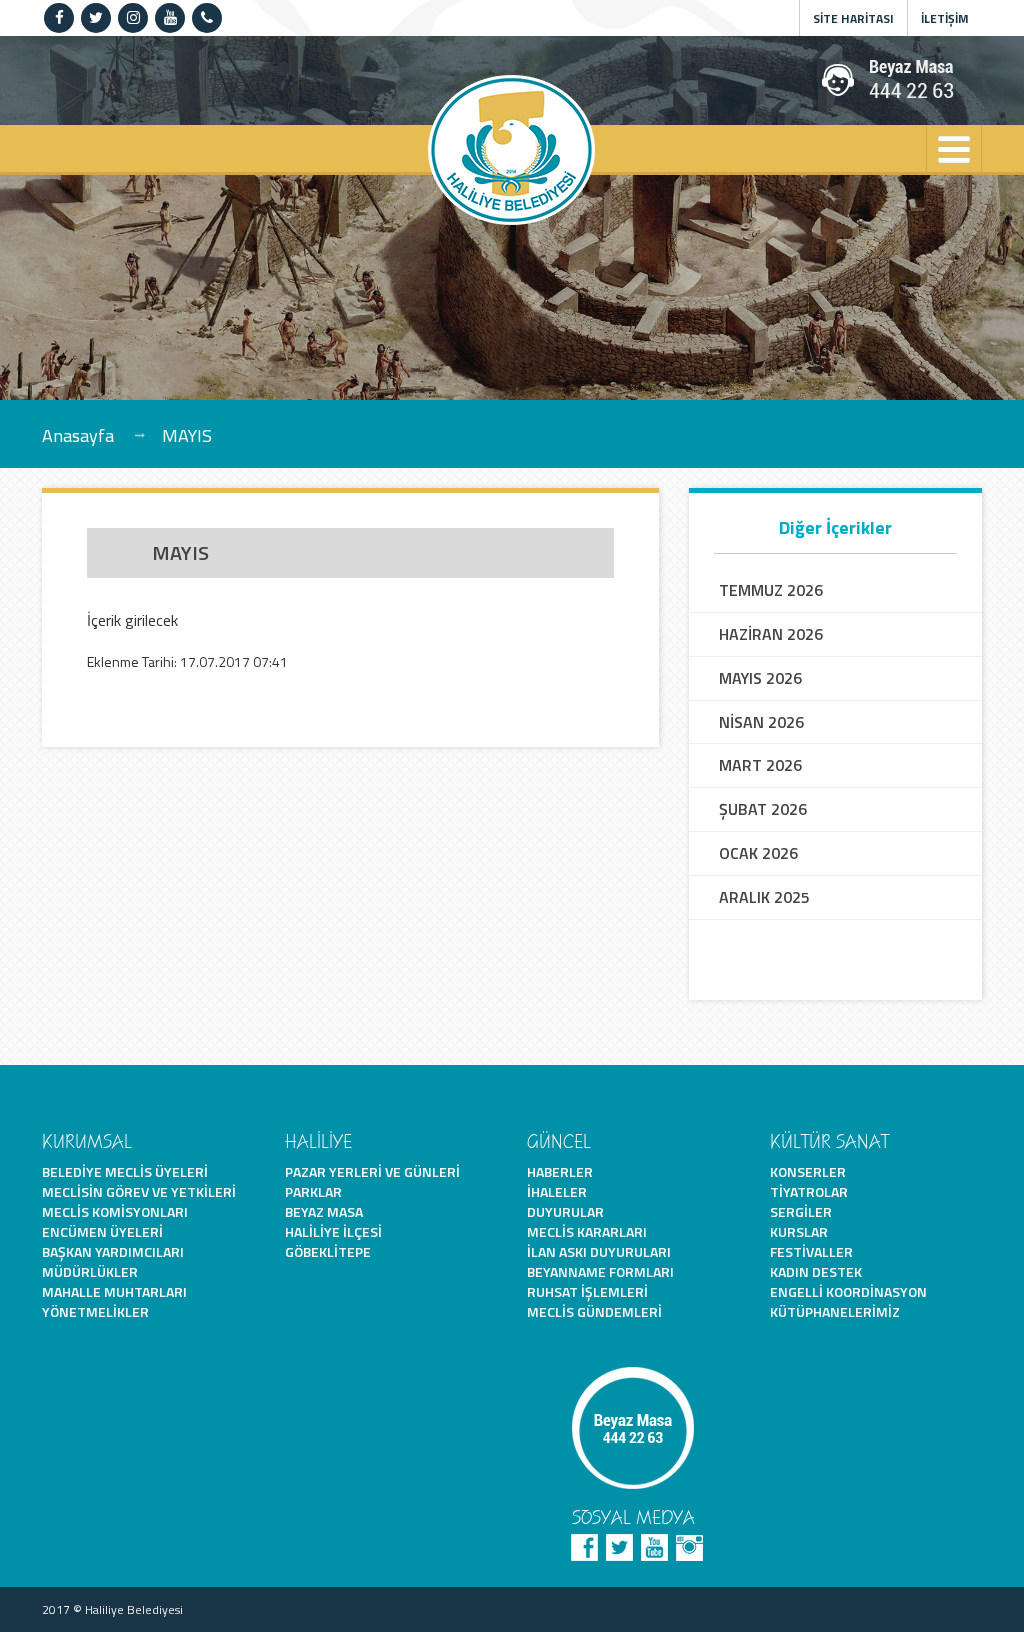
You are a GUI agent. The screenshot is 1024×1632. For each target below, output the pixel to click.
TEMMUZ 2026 (771, 590)
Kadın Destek (816, 1271)
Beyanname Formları (600, 1271)
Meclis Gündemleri (594, 1311)
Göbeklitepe (328, 1251)
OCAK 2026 (758, 853)
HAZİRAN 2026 (771, 634)
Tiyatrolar (809, 1191)
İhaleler (557, 1191)
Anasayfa (78, 434)
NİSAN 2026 (761, 722)
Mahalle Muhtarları (114, 1291)
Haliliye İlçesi (333, 1231)
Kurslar (799, 1231)
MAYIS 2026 (760, 678)
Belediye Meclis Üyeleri (125, 1171)
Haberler (560, 1171)
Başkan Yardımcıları (113, 1251)
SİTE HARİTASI (853, 18)
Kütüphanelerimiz (835, 1311)
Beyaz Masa (324, 1211)
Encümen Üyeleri (102, 1231)
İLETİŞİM (945, 18)
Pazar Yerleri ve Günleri (372, 1171)
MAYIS (187, 434)
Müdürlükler (90, 1271)
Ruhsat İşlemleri (587, 1291)
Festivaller (811, 1251)
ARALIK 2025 (764, 897)
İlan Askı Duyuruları (599, 1251)
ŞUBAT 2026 (763, 809)
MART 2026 (760, 765)
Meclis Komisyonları (115, 1211)
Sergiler (801, 1211)
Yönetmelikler (95, 1311)
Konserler (808, 1171)
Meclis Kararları (587, 1231)
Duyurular (565, 1211)
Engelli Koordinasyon (848, 1291)
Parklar (313, 1191)
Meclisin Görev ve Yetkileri (139, 1191)
